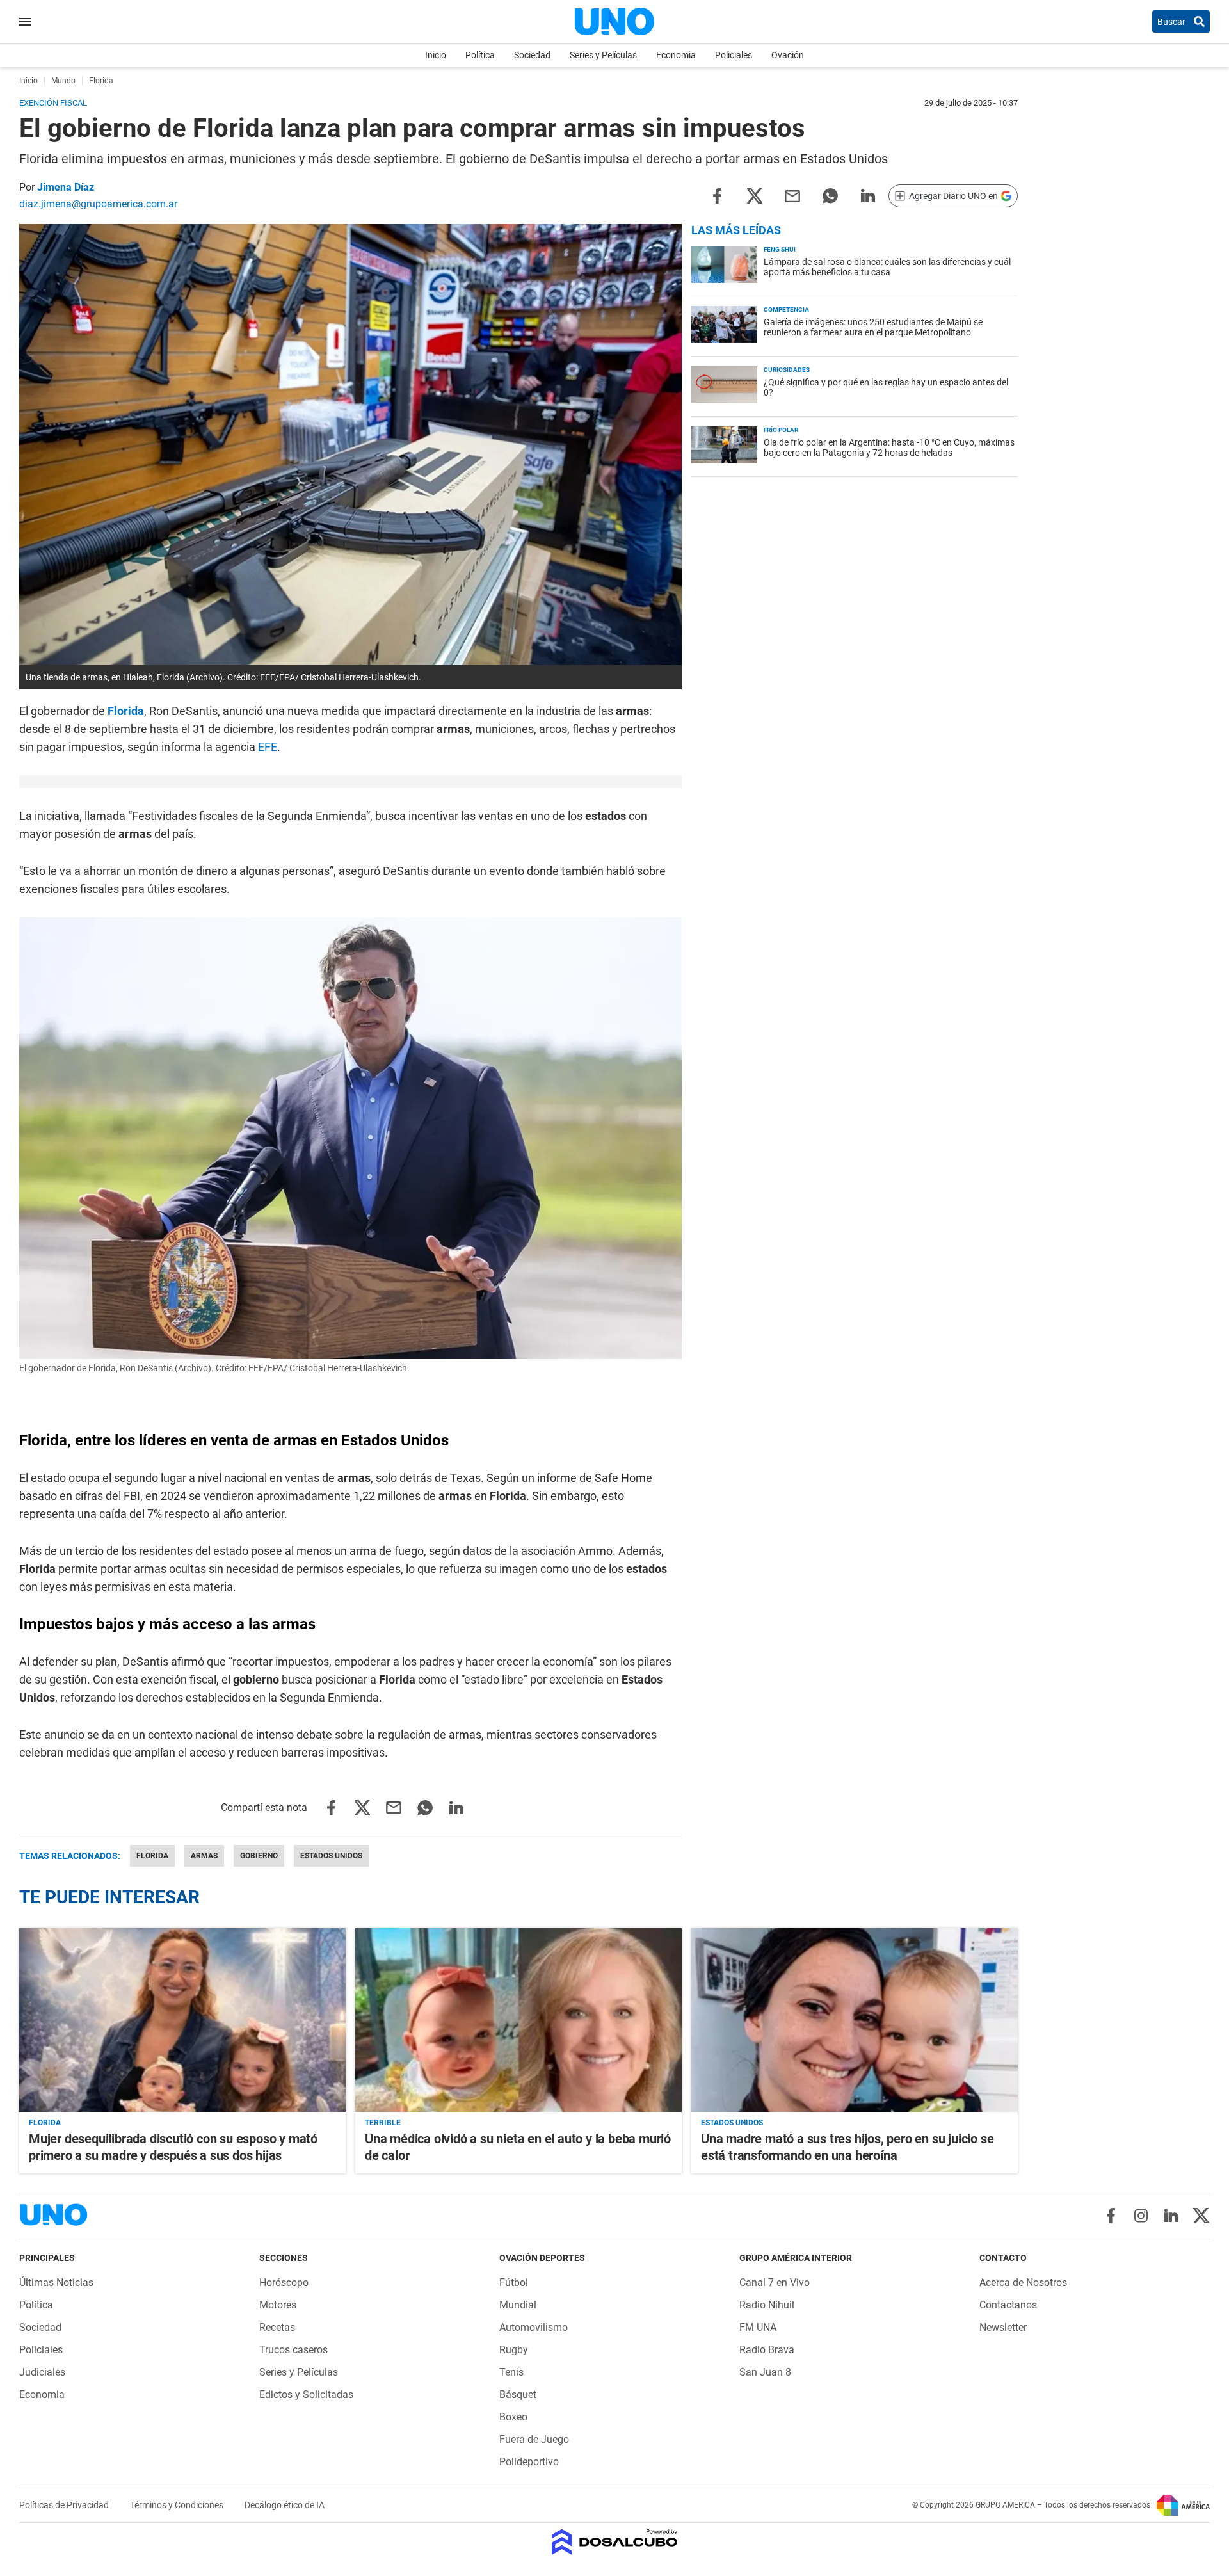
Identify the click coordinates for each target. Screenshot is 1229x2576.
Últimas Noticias (56, 2282)
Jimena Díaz (66, 187)
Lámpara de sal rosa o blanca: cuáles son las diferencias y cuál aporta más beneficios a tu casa (887, 267)
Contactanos (1008, 2305)
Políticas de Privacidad (65, 2505)
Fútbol (514, 2282)
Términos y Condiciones (178, 2505)
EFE (268, 747)
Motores (278, 2305)
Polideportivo (529, 2462)
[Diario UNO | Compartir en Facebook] (717, 195)
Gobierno (259, 1856)
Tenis (511, 2372)
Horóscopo (284, 2282)
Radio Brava (767, 2350)
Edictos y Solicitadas (306, 2395)
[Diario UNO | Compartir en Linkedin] (868, 195)
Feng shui (780, 249)
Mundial (518, 2305)
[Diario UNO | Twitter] (1201, 2216)
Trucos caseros (293, 2350)
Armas (204, 1856)
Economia (676, 55)
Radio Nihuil (767, 2305)
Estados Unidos (331, 1856)
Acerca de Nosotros (1023, 2282)
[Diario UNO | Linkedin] (1171, 2216)
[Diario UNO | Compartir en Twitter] (755, 195)
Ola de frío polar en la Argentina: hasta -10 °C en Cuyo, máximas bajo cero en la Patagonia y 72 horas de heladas (889, 447)
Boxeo (513, 2417)
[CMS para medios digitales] (615, 2543)
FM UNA (758, 2327)
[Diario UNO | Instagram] (1141, 2216)
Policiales (734, 55)
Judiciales (42, 2372)
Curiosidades (787, 370)
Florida (126, 711)
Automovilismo (534, 2327)
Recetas (277, 2327)
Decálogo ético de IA (285, 2505)
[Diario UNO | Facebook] (1111, 2216)
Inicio (436, 55)
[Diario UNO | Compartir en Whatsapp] (830, 195)
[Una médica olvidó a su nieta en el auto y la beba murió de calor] (518, 2020)
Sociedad (532, 55)
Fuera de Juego (534, 2439)
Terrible (383, 2123)
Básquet (518, 2395)
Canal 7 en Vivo (775, 2282)
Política (480, 55)
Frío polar (781, 430)
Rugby (514, 2350)
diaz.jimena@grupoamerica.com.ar (98, 204)
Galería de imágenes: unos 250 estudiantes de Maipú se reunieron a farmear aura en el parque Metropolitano (873, 327)
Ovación (788, 55)
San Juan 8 (765, 2372)
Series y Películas (603, 55)
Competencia (786, 310)
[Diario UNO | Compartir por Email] (792, 195)
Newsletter (1003, 2327)
